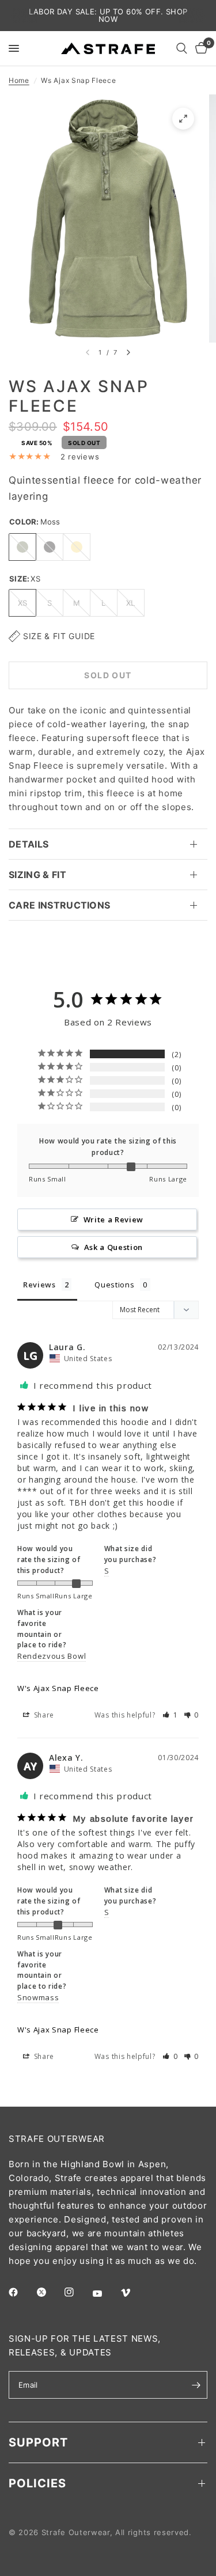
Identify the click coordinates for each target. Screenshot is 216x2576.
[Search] (182, 48)
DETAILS (29, 844)
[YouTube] (105, 2293)
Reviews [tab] (39, 1285)
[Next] (128, 352)
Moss (22, 547)
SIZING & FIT (37, 875)
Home (19, 80)
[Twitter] (50, 2292)
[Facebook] (21, 2292)
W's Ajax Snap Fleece (58, 1688)
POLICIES (37, 2483)
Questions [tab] (114, 1285)
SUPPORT (38, 2442)
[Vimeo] (134, 2293)
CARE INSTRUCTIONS (59, 905)
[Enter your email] (196, 2385)
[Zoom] (183, 119)
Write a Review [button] (114, 1219)
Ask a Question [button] (114, 1247)
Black (50, 547)
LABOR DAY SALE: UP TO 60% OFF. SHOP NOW (108, 15)
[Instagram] (77, 2292)
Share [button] (43, 1715)
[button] (170, 1715)
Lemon (77, 547)
